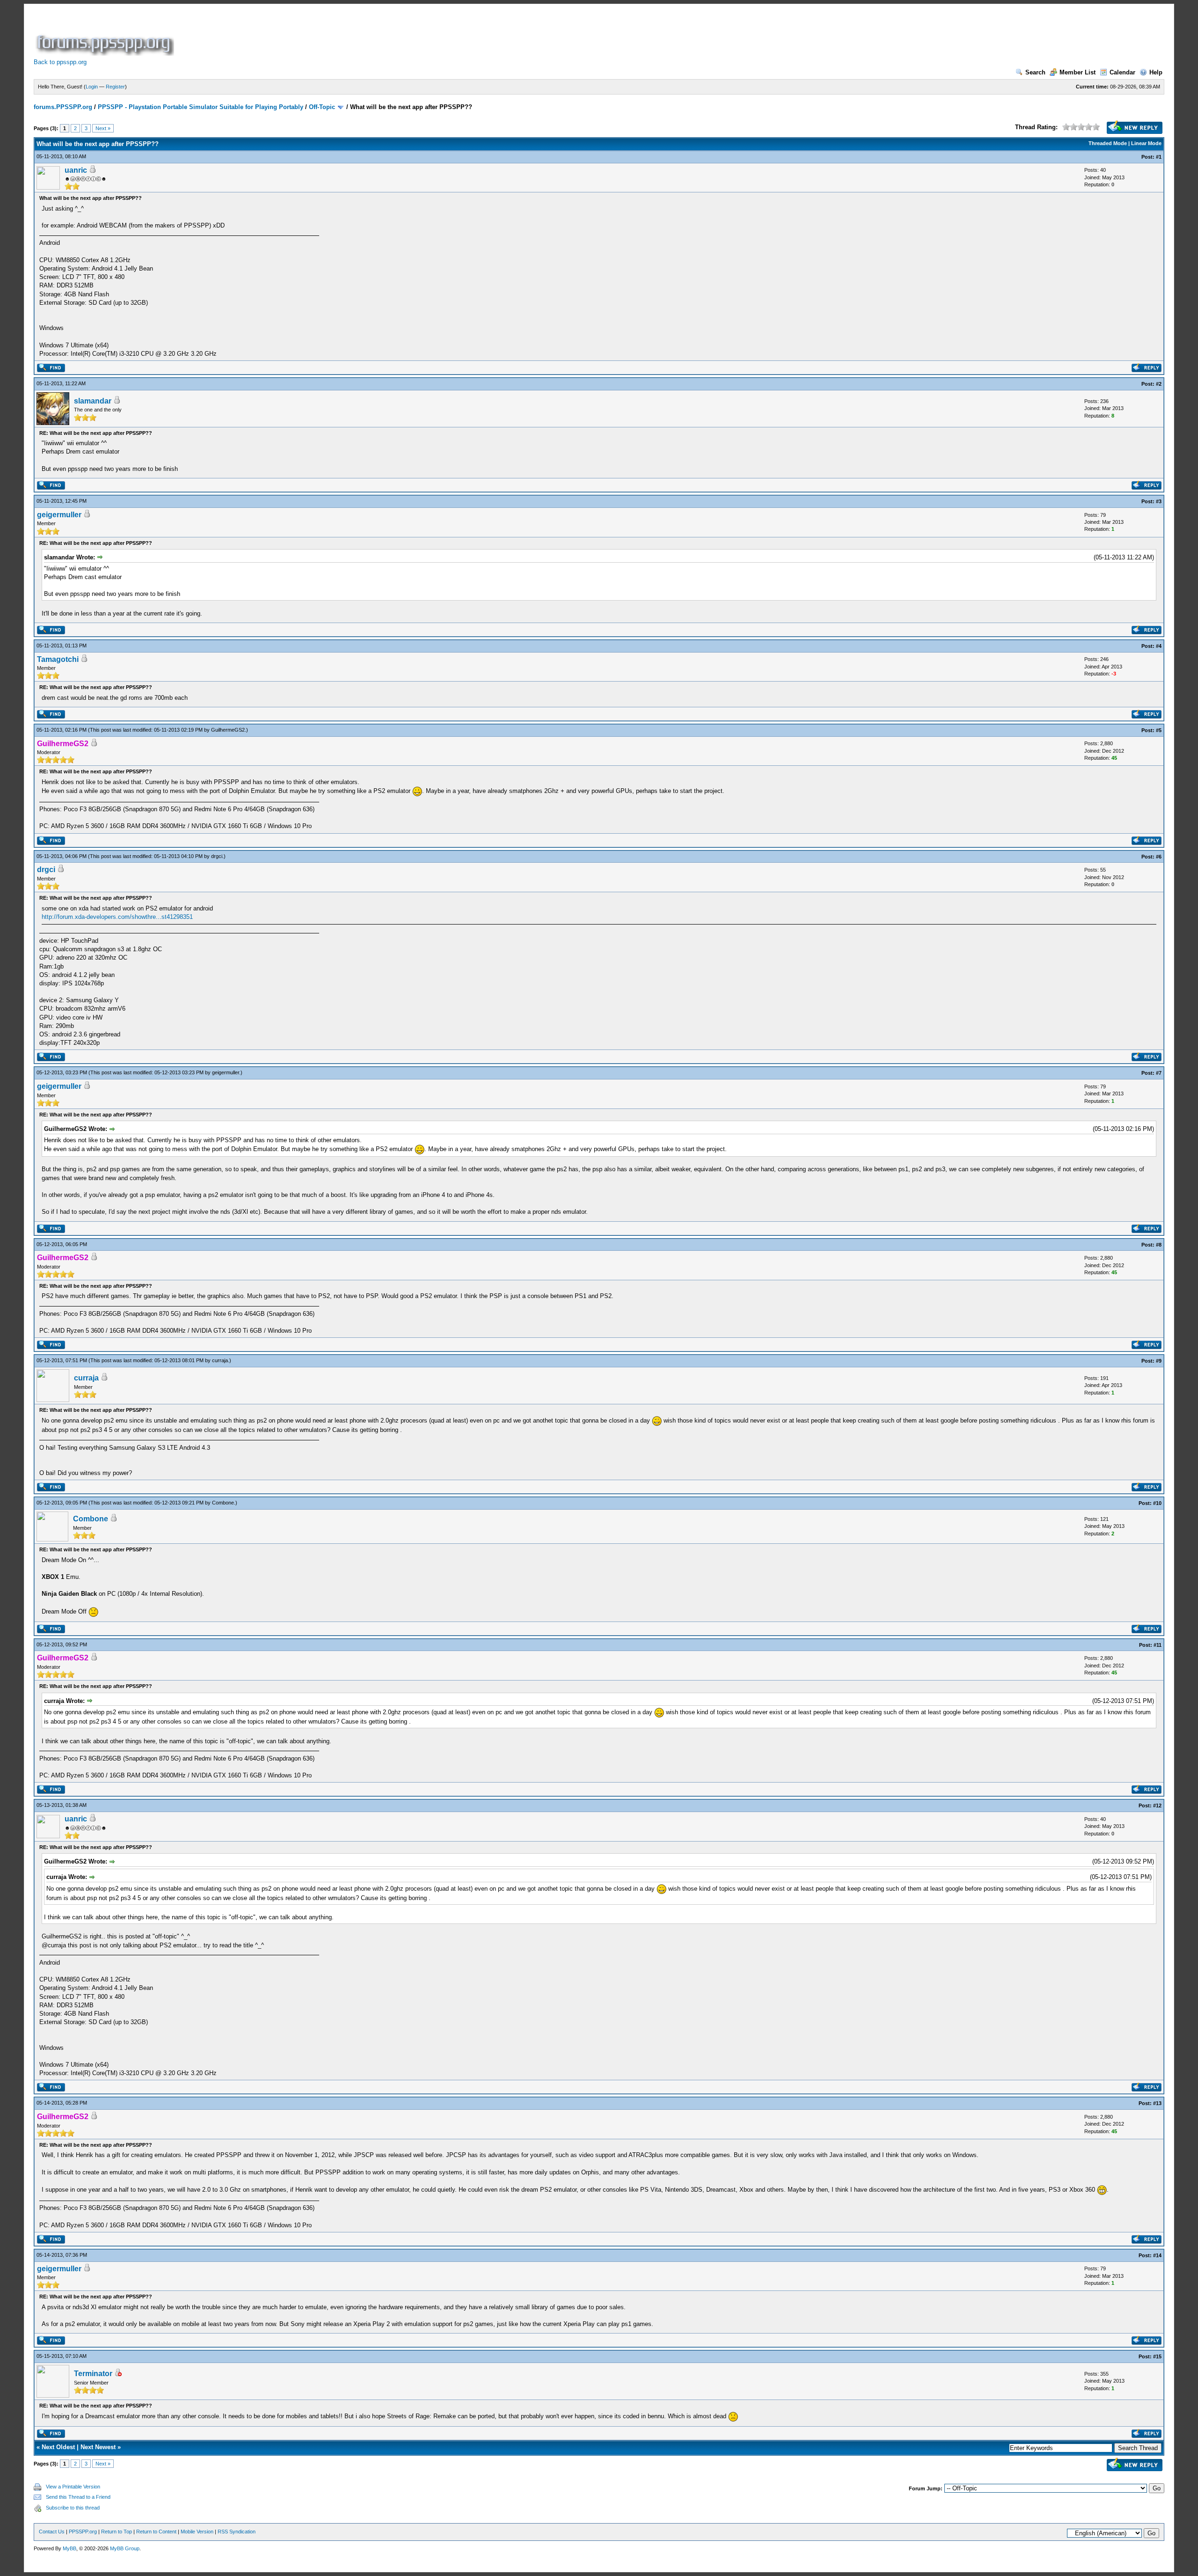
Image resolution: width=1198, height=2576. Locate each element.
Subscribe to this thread (73, 2508)
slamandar (93, 401)
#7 (1159, 1073)
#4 (1159, 646)
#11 (1158, 1645)
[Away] (118, 2374)
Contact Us (52, 2532)
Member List (1077, 72)
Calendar (1122, 72)
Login (92, 87)
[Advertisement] (346, 35)
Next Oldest (58, 2447)
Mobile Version (197, 2532)
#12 (1157, 1805)
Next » (103, 128)
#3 (1159, 501)
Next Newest (98, 2447)
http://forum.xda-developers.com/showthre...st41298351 (117, 917)
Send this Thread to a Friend (78, 2497)
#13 (1157, 2103)
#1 (1159, 157)
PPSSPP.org (83, 2532)
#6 (1159, 857)
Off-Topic (322, 107)
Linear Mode (1146, 143)
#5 (1159, 730)
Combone (223, 1503)
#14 (1157, 2255)
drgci (217, 856)
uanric (76, 170)
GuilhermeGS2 (228, 730)
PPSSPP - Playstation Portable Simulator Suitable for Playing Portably (201, 107)
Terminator (93, 2374)
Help (1156, 72)
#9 (1159, 1361)
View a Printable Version (73, 2487)
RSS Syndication (237, 2532)
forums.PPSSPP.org (63, 107)
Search (1035, 72)
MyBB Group (125, 2548)
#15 (1157, 2356)
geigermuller (59, 515)
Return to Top (117, 2532)
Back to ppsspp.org (60, 62)
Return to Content (156, 2532)
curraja (220, 1360)
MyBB (69, 2548)
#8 (1159, 1245)
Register (115, 87)
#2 (1159, 384)
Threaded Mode (1108, 143)
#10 (1157, 1503)
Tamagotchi (58, 659)
